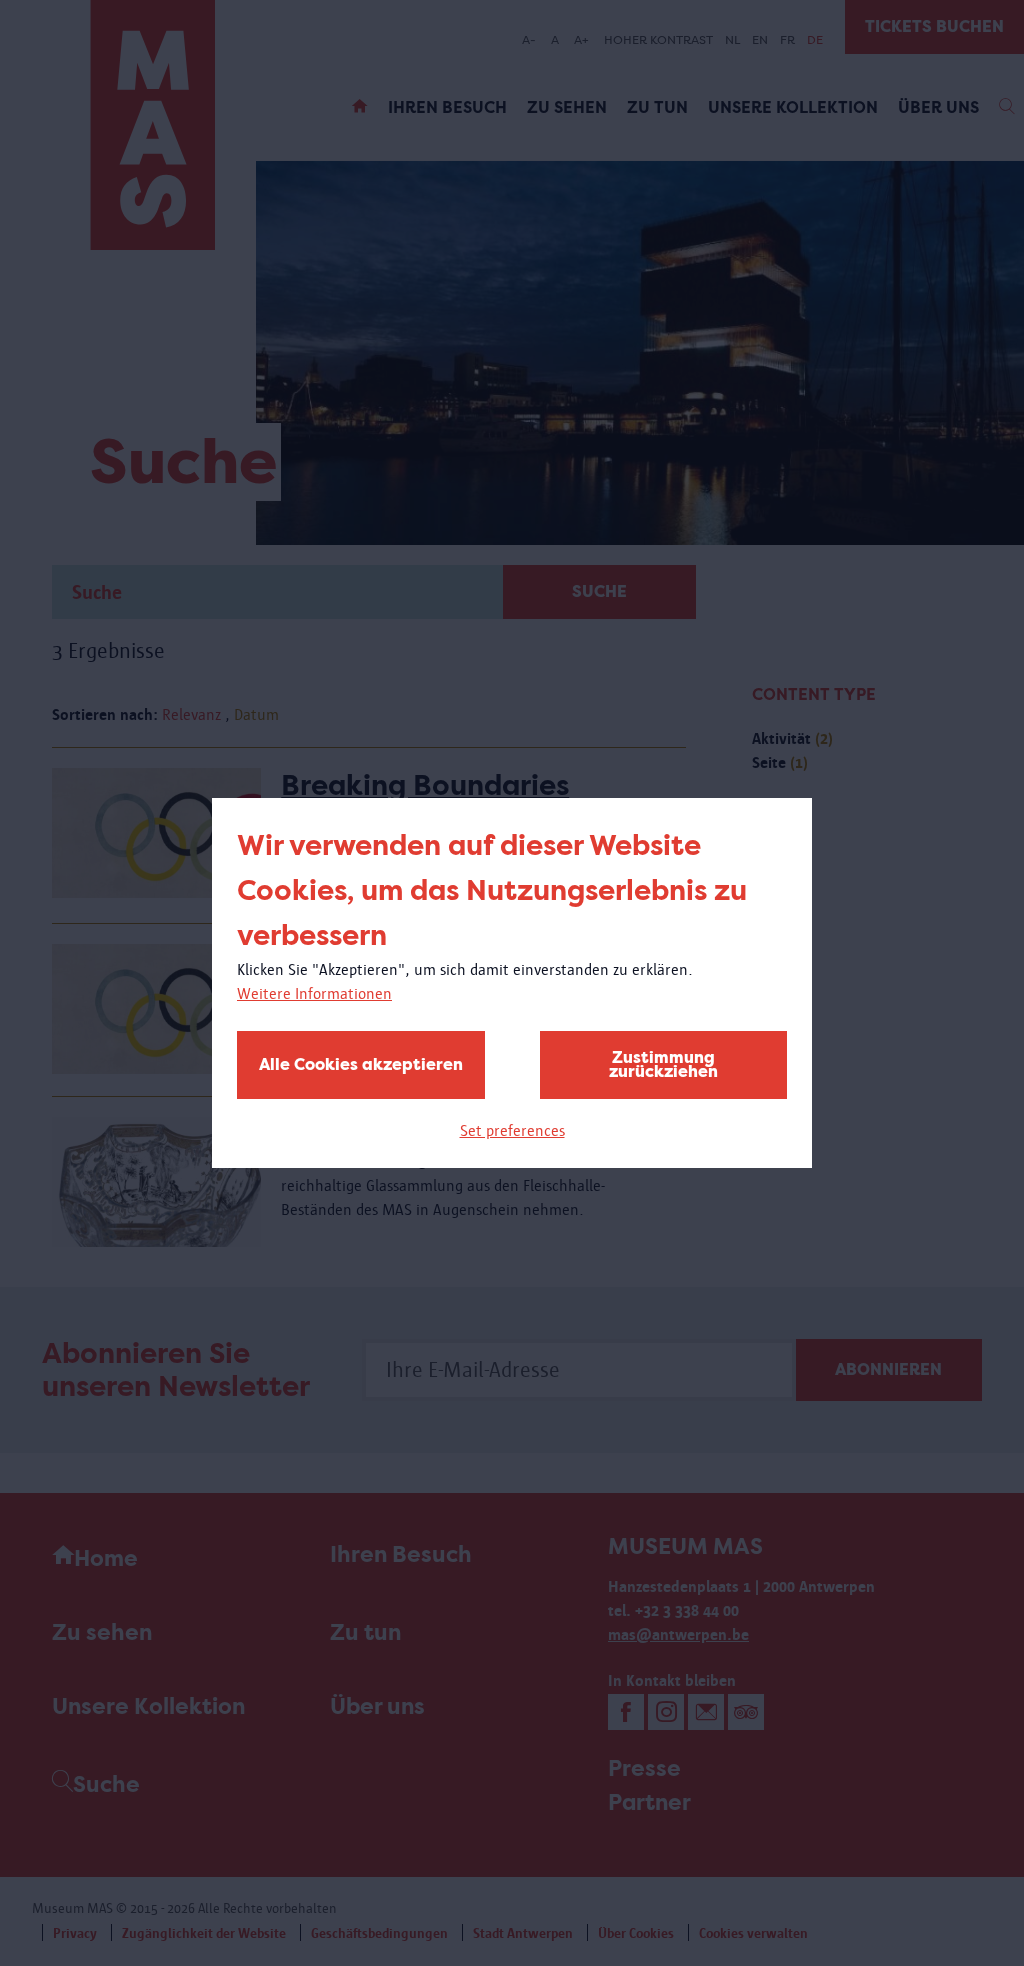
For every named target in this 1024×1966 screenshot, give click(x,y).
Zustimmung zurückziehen (663, 1064)
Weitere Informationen (314, 993)
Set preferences (512, 1130)
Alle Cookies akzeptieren (361, 1064)
